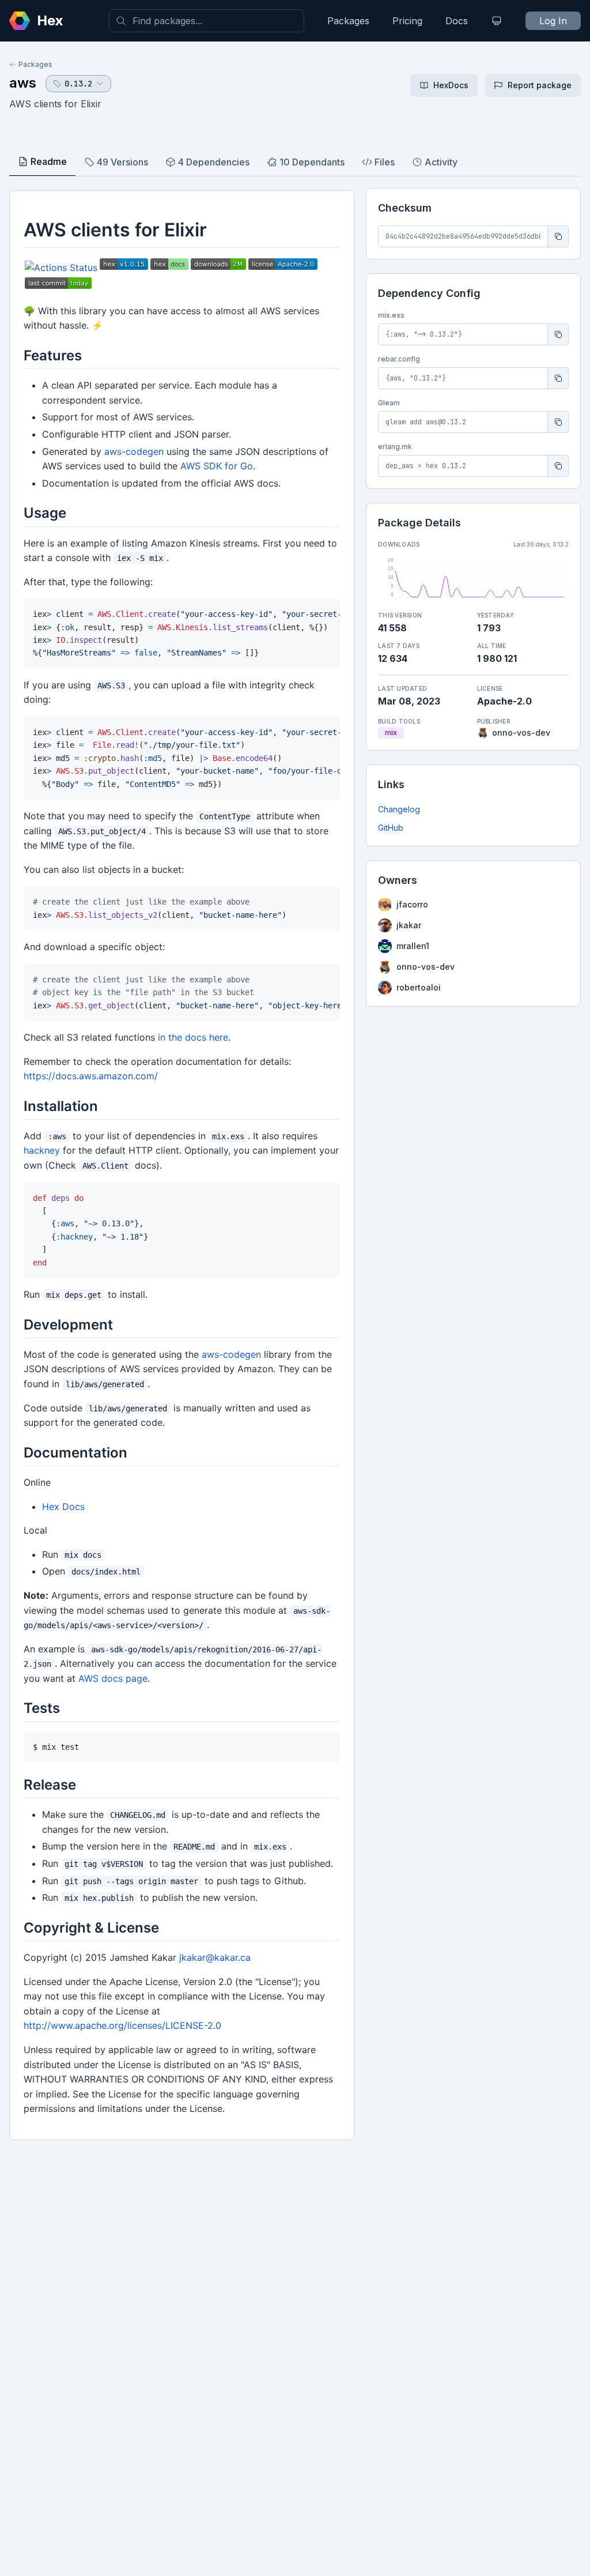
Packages (348, 21)
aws (23, 83)
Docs (457, 21)
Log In (553, 21)
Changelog (399, 809)
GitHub (391, 828)
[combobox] (207, 21)
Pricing (407, 21)
